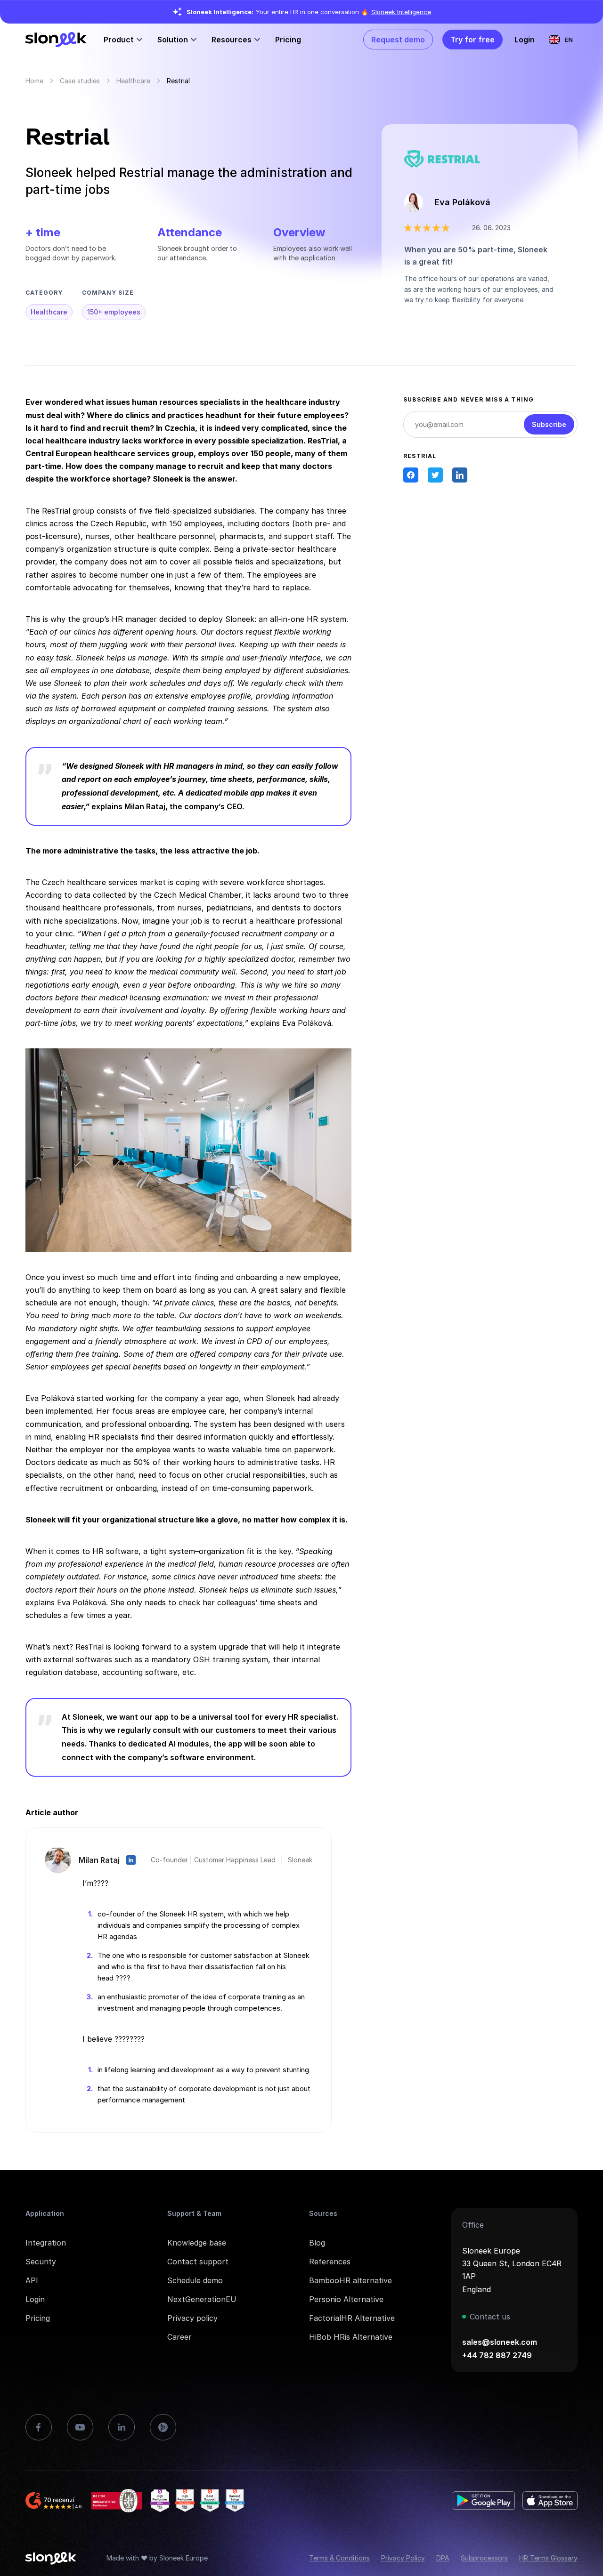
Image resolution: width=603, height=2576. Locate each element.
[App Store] (550, 2501)
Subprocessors (484, 2558)
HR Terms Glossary (548, 2558)
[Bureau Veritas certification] (117, 2501)
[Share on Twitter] (435, 475)
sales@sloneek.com (500, 2342)
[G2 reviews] (55, 2501)
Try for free (473, 40)
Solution (173, 40)
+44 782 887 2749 (497, 2355)
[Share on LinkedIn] (460, 475)
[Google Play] (484, 2501)
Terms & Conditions (339, 2558)
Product (119, 40)
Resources (232, 40)
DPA (443, 2558)
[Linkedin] (122, 2427)
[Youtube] (80, 2427)
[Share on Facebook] (411, 475)
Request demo (398, 40)
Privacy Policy (403, 2558)
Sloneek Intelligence (401, 12)
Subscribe (549, 424)
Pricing (288, 40)
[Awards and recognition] (197, 2501)
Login (525, 40)
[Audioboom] (163, 2427)
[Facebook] (39, 2427)
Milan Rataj (99, 1860)
